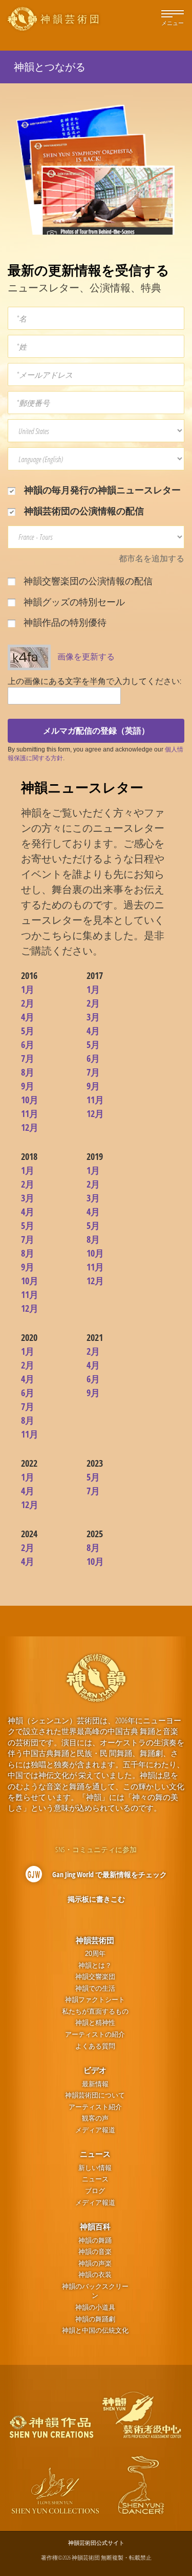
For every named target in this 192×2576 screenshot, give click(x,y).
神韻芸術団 (95, 1940)
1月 (28, 989)
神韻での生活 (95, 1988)
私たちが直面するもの (95, 2011)
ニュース (95, 2154)
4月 (28, 1017)
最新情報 (95, 2084)
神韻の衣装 (95, 2275)
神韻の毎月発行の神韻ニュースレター (101, 490)
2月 (28, 1003)
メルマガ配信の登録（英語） (96, 731)
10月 (30, 1100)
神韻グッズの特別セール (73, 602)
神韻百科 (95, 2226)
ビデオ (95, 2070)
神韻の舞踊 (95, 2240)
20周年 (95, 1954)
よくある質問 (95, 2046)
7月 (28, 1058)
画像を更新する (86, 656)
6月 (28, 1044)
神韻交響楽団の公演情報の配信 (87, 581)
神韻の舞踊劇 (95, 2319)
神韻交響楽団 (95, 1977)
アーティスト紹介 (95, 2107)
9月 (28, 1086)
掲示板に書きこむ (96, 1899)
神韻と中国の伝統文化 (95, 2330)
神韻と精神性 (95, 2023)
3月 (93, 1017)
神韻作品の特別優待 (64, 622)
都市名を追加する (152, 558)
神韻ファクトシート (95, 2000)
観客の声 (95, 2118)
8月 (28, 1072)
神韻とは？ (95, 1965)
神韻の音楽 (95, 2252)
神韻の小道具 (95, 2307)
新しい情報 (95, 2168)
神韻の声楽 (95, 2263)
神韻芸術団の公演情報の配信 (83, 511)
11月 (30, 1113)
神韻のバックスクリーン (95, 2291)
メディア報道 (95, 2130)
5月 (28, 1031)
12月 (30, 1127)
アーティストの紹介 (95, 2034)
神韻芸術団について (95, 2095)
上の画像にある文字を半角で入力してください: (94, 681)
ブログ (95, 2191)
